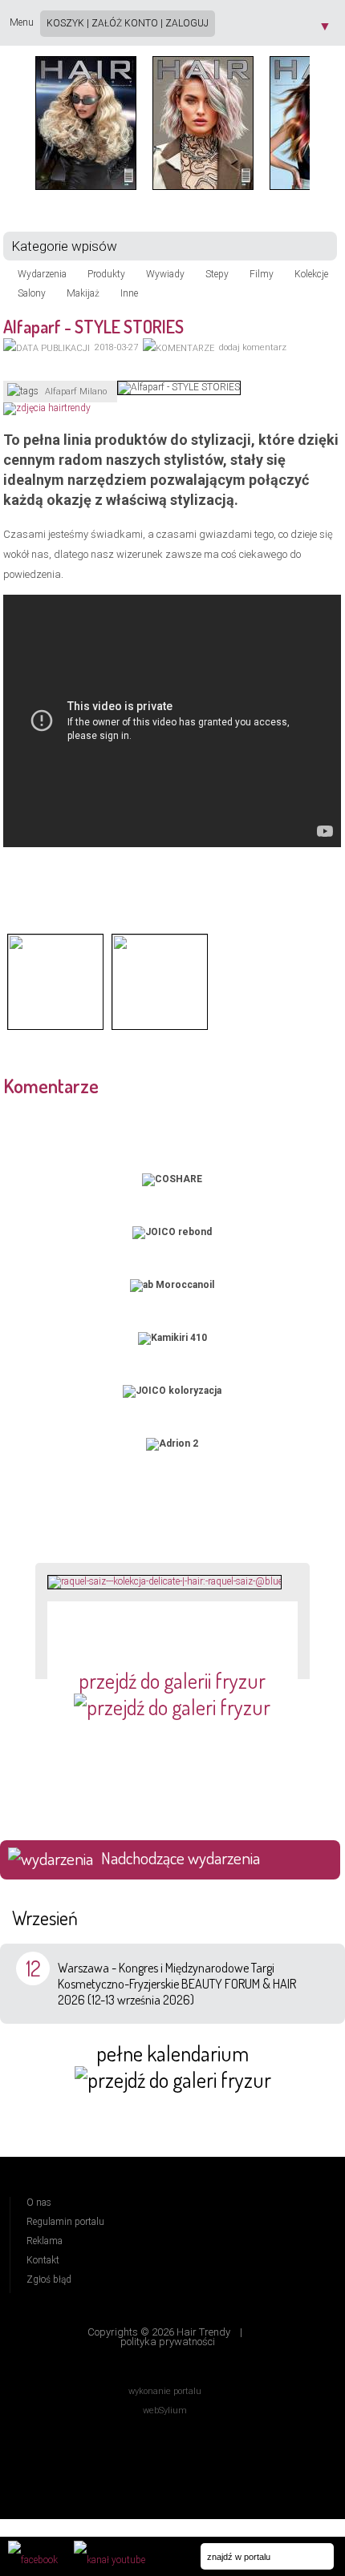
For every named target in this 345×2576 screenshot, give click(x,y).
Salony (32, 293)
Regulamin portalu (65, 2222)
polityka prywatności (168, 2342)
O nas (39, 2203)
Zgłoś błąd (49, 2279)
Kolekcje (311, 274)
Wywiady (165, 274)
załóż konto (125, 23)
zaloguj (187, 23)
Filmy (262, 274)
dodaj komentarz (253, 347)
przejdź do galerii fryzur (172, 1680)
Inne (129, 293)
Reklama (45, 2241)
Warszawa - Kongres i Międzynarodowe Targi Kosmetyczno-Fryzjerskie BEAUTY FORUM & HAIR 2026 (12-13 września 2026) (177, 1984)
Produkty (106, 274)
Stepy (217, 274)
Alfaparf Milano (76, 392)
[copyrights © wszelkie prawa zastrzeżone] (55, 1028)
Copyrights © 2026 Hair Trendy (159, 2332)
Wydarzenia (42, 274)
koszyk (65, 23)
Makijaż (83, 293)
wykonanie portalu (165, 2392)
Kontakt (43, 2260)
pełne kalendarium (172, 2053)
